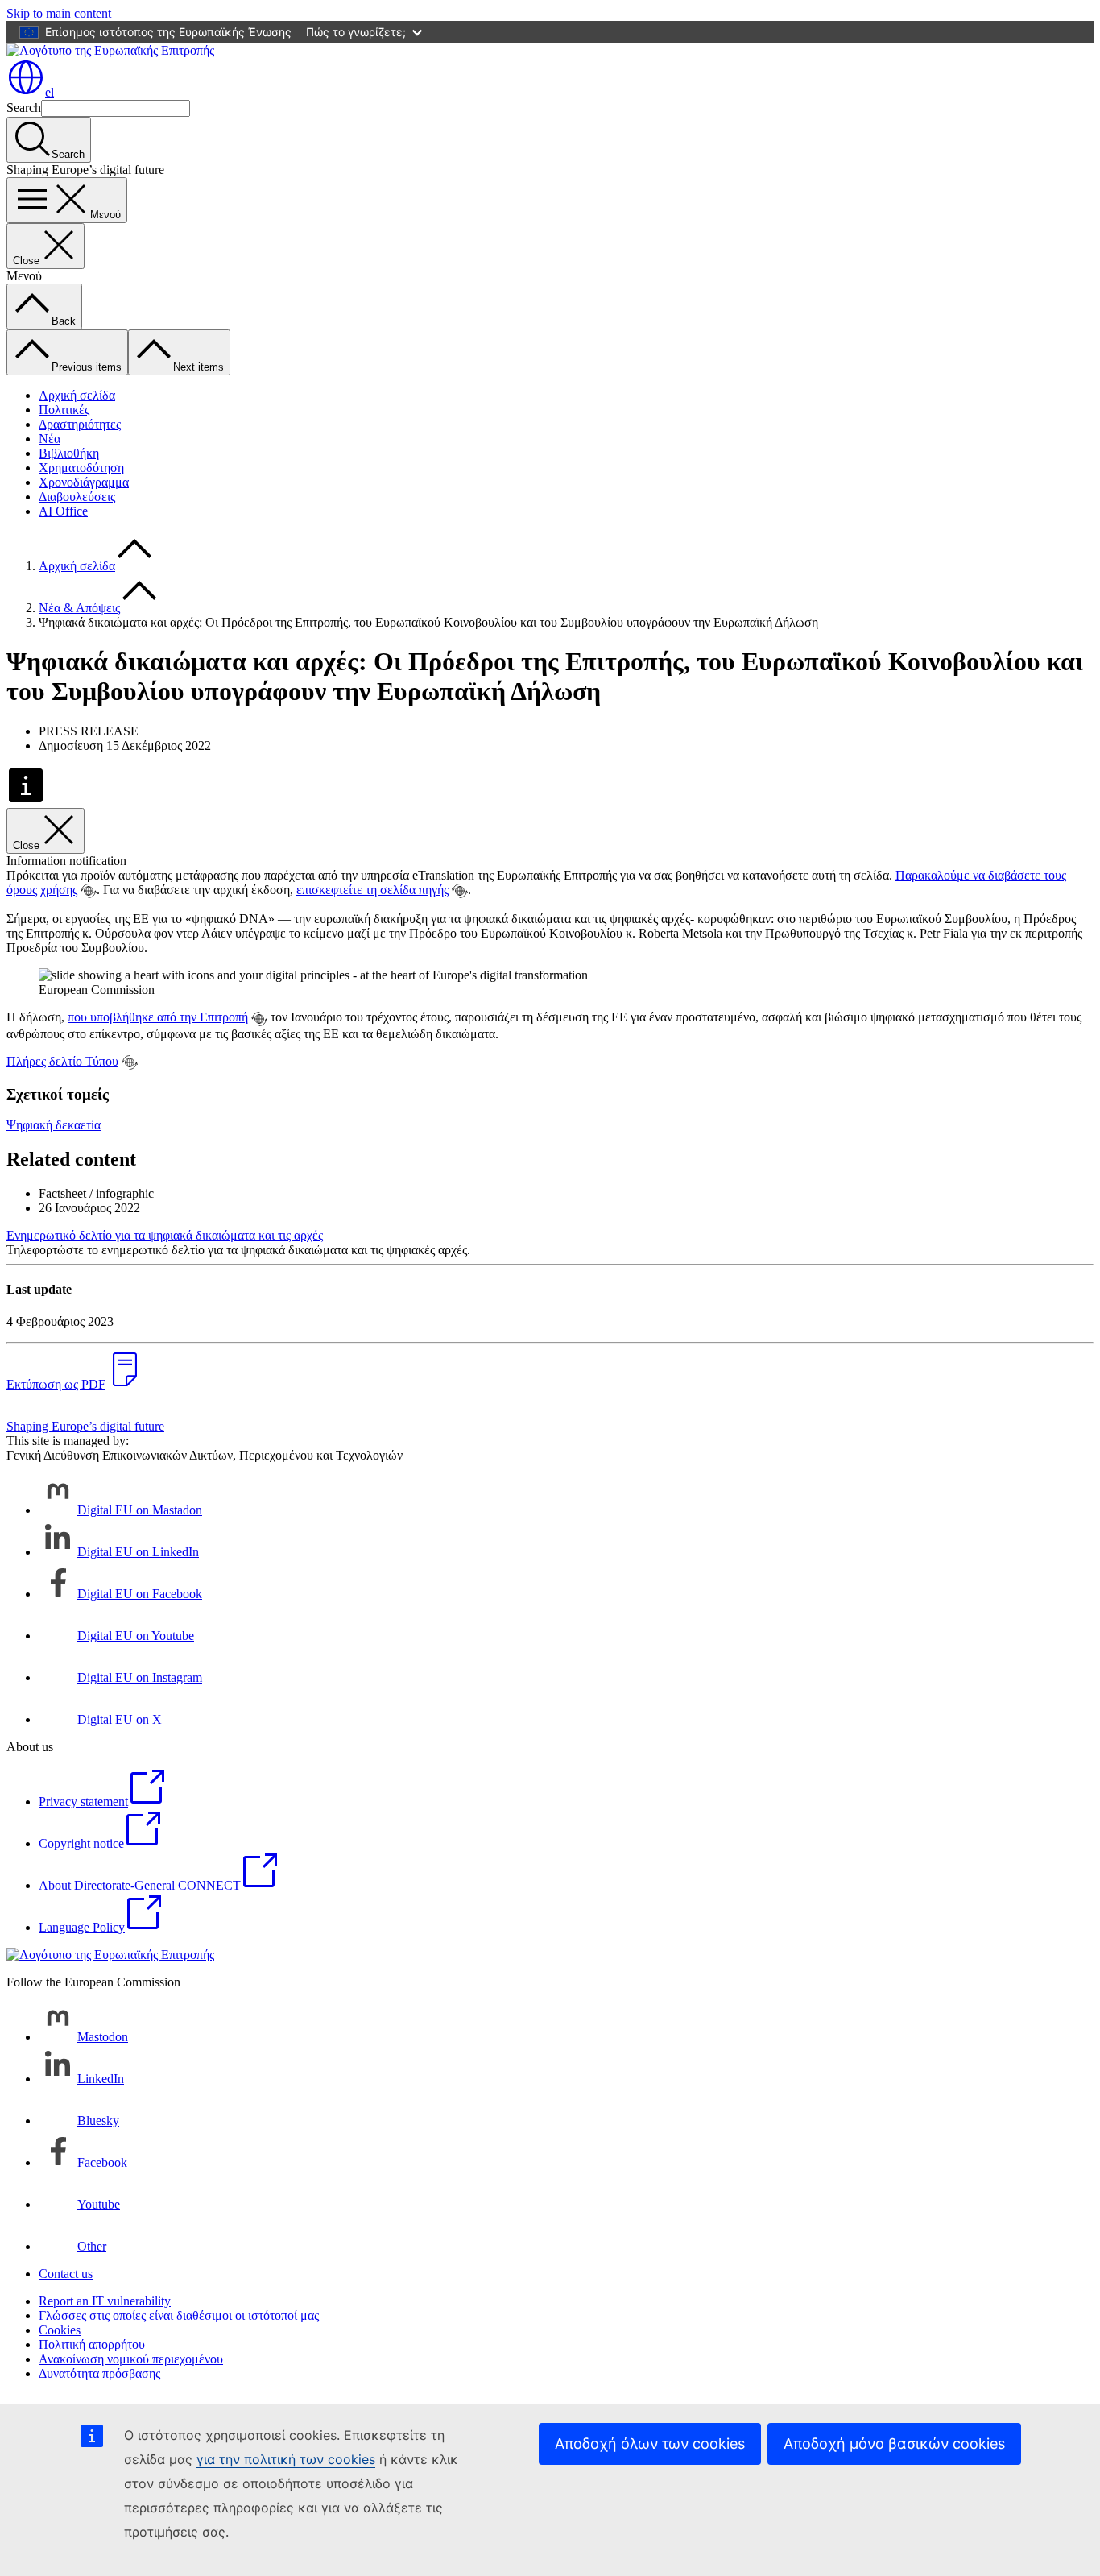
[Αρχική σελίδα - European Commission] (110, 50)
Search (24, 108)
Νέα (50, 439)
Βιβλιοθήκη (69, 453)
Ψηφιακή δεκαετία (54, 1125)
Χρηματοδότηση (81, 468)
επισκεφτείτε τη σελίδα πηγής (372, 890)
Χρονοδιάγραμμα (84, 482)
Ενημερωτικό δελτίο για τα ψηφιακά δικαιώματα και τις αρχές (165, 1235)
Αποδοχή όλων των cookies (650, 2443)
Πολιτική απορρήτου (92, 2344)
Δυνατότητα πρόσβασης (99, 2373)
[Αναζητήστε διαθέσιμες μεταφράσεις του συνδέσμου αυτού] (89, 891)
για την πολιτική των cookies (286, 2459)
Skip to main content (59, 13)
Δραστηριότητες (80, 424)
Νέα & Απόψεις (79, 608)
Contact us (66, 2274)
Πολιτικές (64, 410)
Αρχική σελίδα (77, 395)
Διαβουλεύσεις (77, 497)
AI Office (63, 511)
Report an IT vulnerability (105, 2301)
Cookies (60, 2330)
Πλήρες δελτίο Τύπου (62, 1061)
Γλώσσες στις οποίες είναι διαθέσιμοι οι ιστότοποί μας (179, 2315)
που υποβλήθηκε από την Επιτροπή (158, 1017)
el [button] (50, 92)
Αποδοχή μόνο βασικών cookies (894, 2443)
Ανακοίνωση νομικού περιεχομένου (131, 2359)
